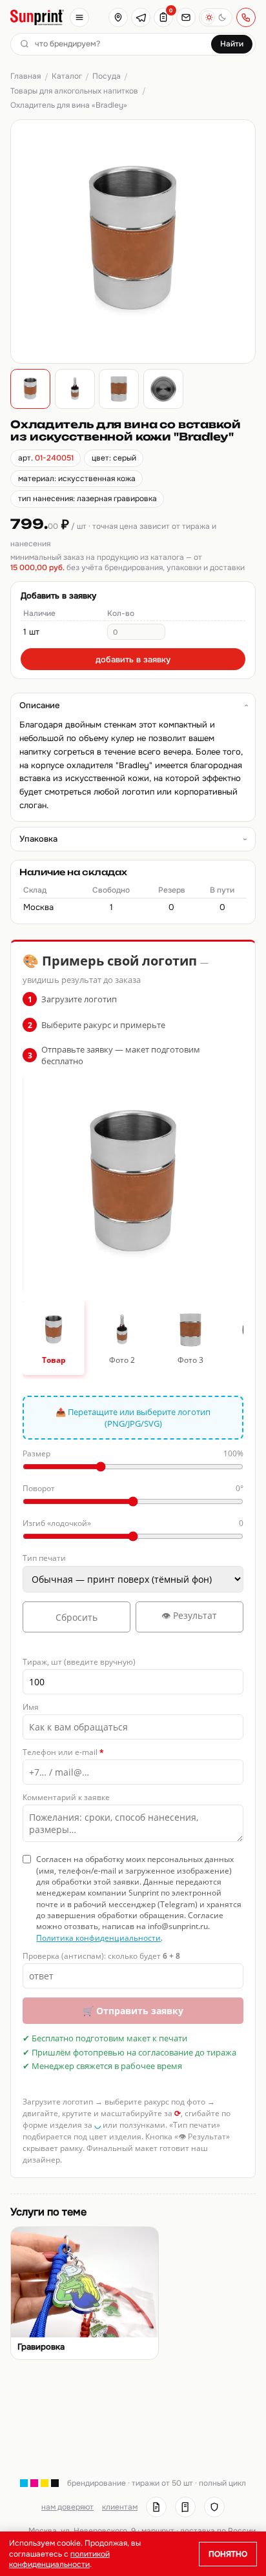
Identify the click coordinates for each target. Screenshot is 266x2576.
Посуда (107, 76)
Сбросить (77, 1617)
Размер (133, 1453)
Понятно (228, 2554)
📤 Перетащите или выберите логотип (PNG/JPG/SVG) (133, 1418)
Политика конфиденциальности (98, 1938)
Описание (39, 705)
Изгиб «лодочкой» (133, 1523)
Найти (232, 44)
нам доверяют (67, 2507)
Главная (26, 76)
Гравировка (41, 2347)
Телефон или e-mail (63, 1752)
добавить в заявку (133, 659)
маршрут (158, 2531)
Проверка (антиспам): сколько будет (101, 1956)
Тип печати (44, 1558)
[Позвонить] (246, 17)
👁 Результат (189, 1615)
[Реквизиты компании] (156, 2507)
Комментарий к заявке (66, 1797)
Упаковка (38, 839)
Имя (31, 1707)
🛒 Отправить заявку (133, 2011)
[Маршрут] (118, 17)
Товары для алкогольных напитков (74, 91)
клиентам (120, 2507)
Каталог (67, 76)
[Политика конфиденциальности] (214, 2507)
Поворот (133, 1488)
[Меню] (79, 17)
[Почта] (186, 17)
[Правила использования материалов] (185, 2507)
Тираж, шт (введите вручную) (79, 1662)
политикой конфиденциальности (59, 2559)
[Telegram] (141, 17)
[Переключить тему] (216, 17)
